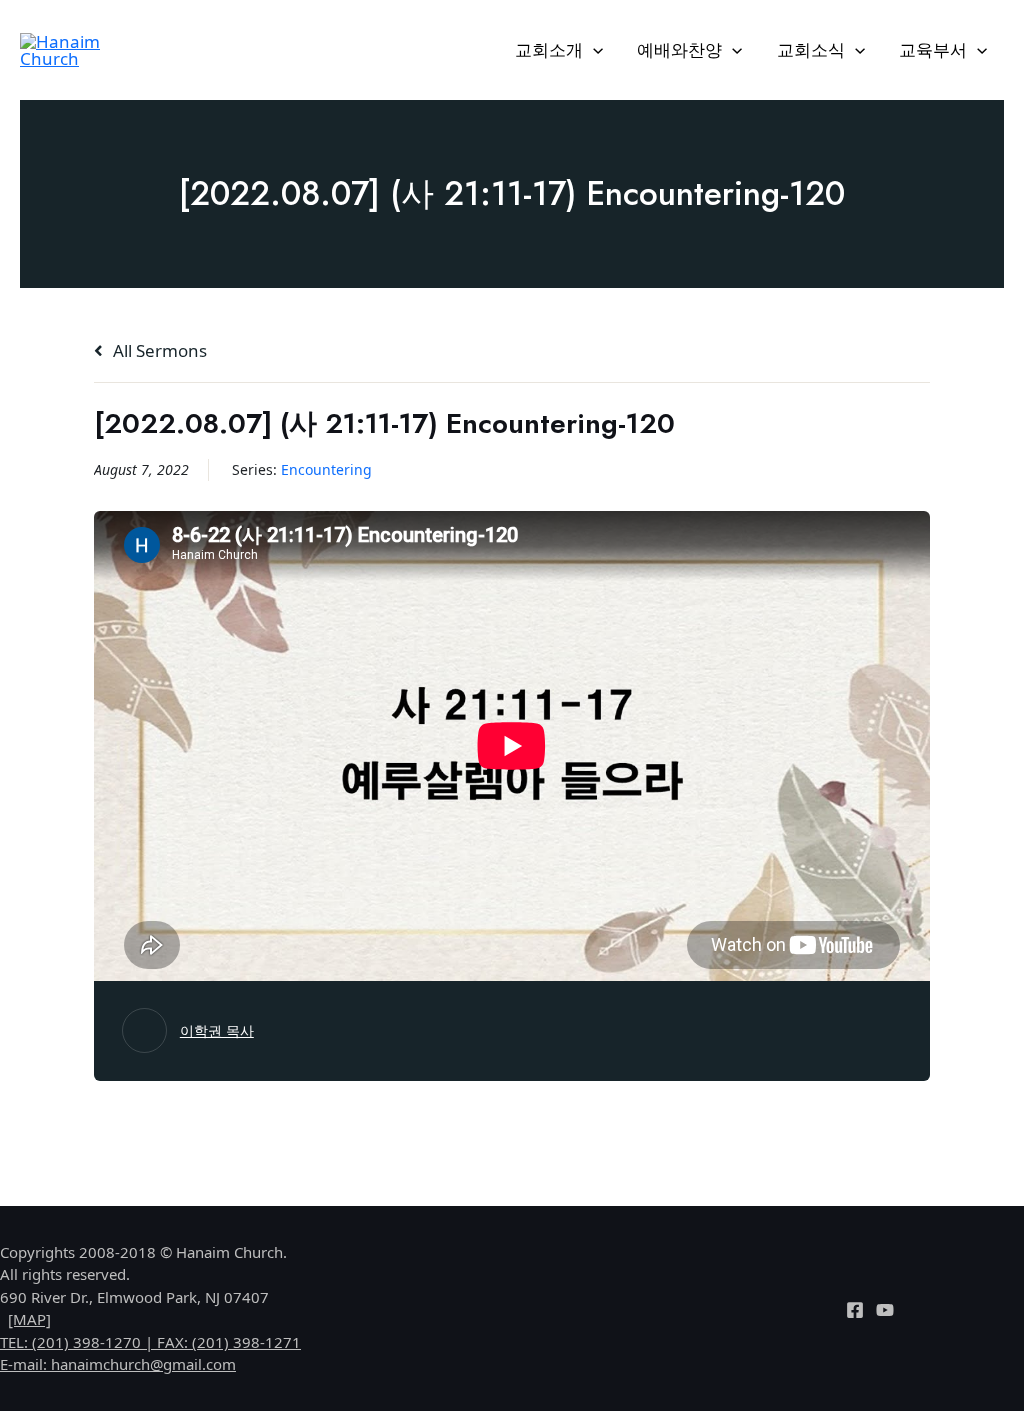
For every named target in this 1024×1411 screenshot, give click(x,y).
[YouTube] (885, 1310)
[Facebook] (855, 1310)
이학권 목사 (217, 1030)
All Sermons (158, 350)
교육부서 (933, 49)
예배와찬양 (679, 49)
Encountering (326, 469)
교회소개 (549, 49)
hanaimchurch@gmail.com (143, 1364)
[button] (593, 50)
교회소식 (811, 49)
